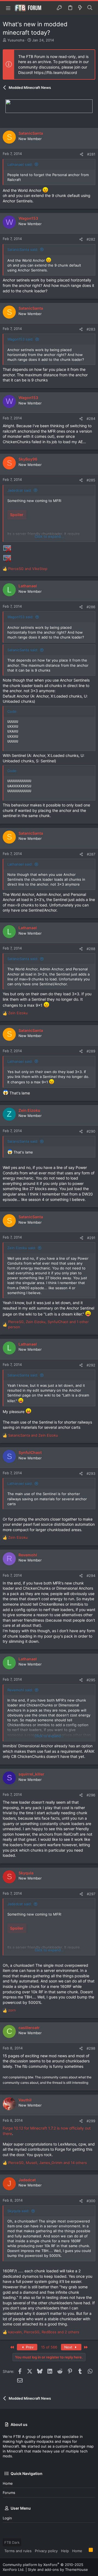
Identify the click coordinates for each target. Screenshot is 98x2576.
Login (7, 2518)
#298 (91, 2048)
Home (8, 2483)
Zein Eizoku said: (22, 1248)
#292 (91, 1365)
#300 (91, 2201)
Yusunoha (16, 40)
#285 (91, 480)
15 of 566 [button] (49, 2347)
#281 (91, 154)
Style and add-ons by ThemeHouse (58, 2569)
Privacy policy (46, 2551)
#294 (91, 1576)
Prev (29, 2347)
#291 (91, 1238)
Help (65, 2551)
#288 (91, 949)
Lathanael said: (20, 164)
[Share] (82, 154)
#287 (91, 854)
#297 (91, 1894)
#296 (91, 1795)
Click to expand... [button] (49, 536)
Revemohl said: (20, 1690)
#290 (91, 1131)
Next (69, 2347)
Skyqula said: (18, 2211)
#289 (91, 1051)
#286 (91, 607)
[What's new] (80, 8)
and (28, 569)
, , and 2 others (44, 2332)
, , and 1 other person (48, 1324)
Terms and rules (18, 2551)
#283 (91, 329)
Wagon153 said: (20, 339)
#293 (91, 1473)
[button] (8, 8)
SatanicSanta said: (23, 250)
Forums (9, 2493)
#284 (91, 419)
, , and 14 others (48, 2163)
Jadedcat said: (20, 490)
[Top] (85, 2551)
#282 (91, 239)
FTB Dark (12, 2542)
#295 (91, 1680)
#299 (91, 2121)
